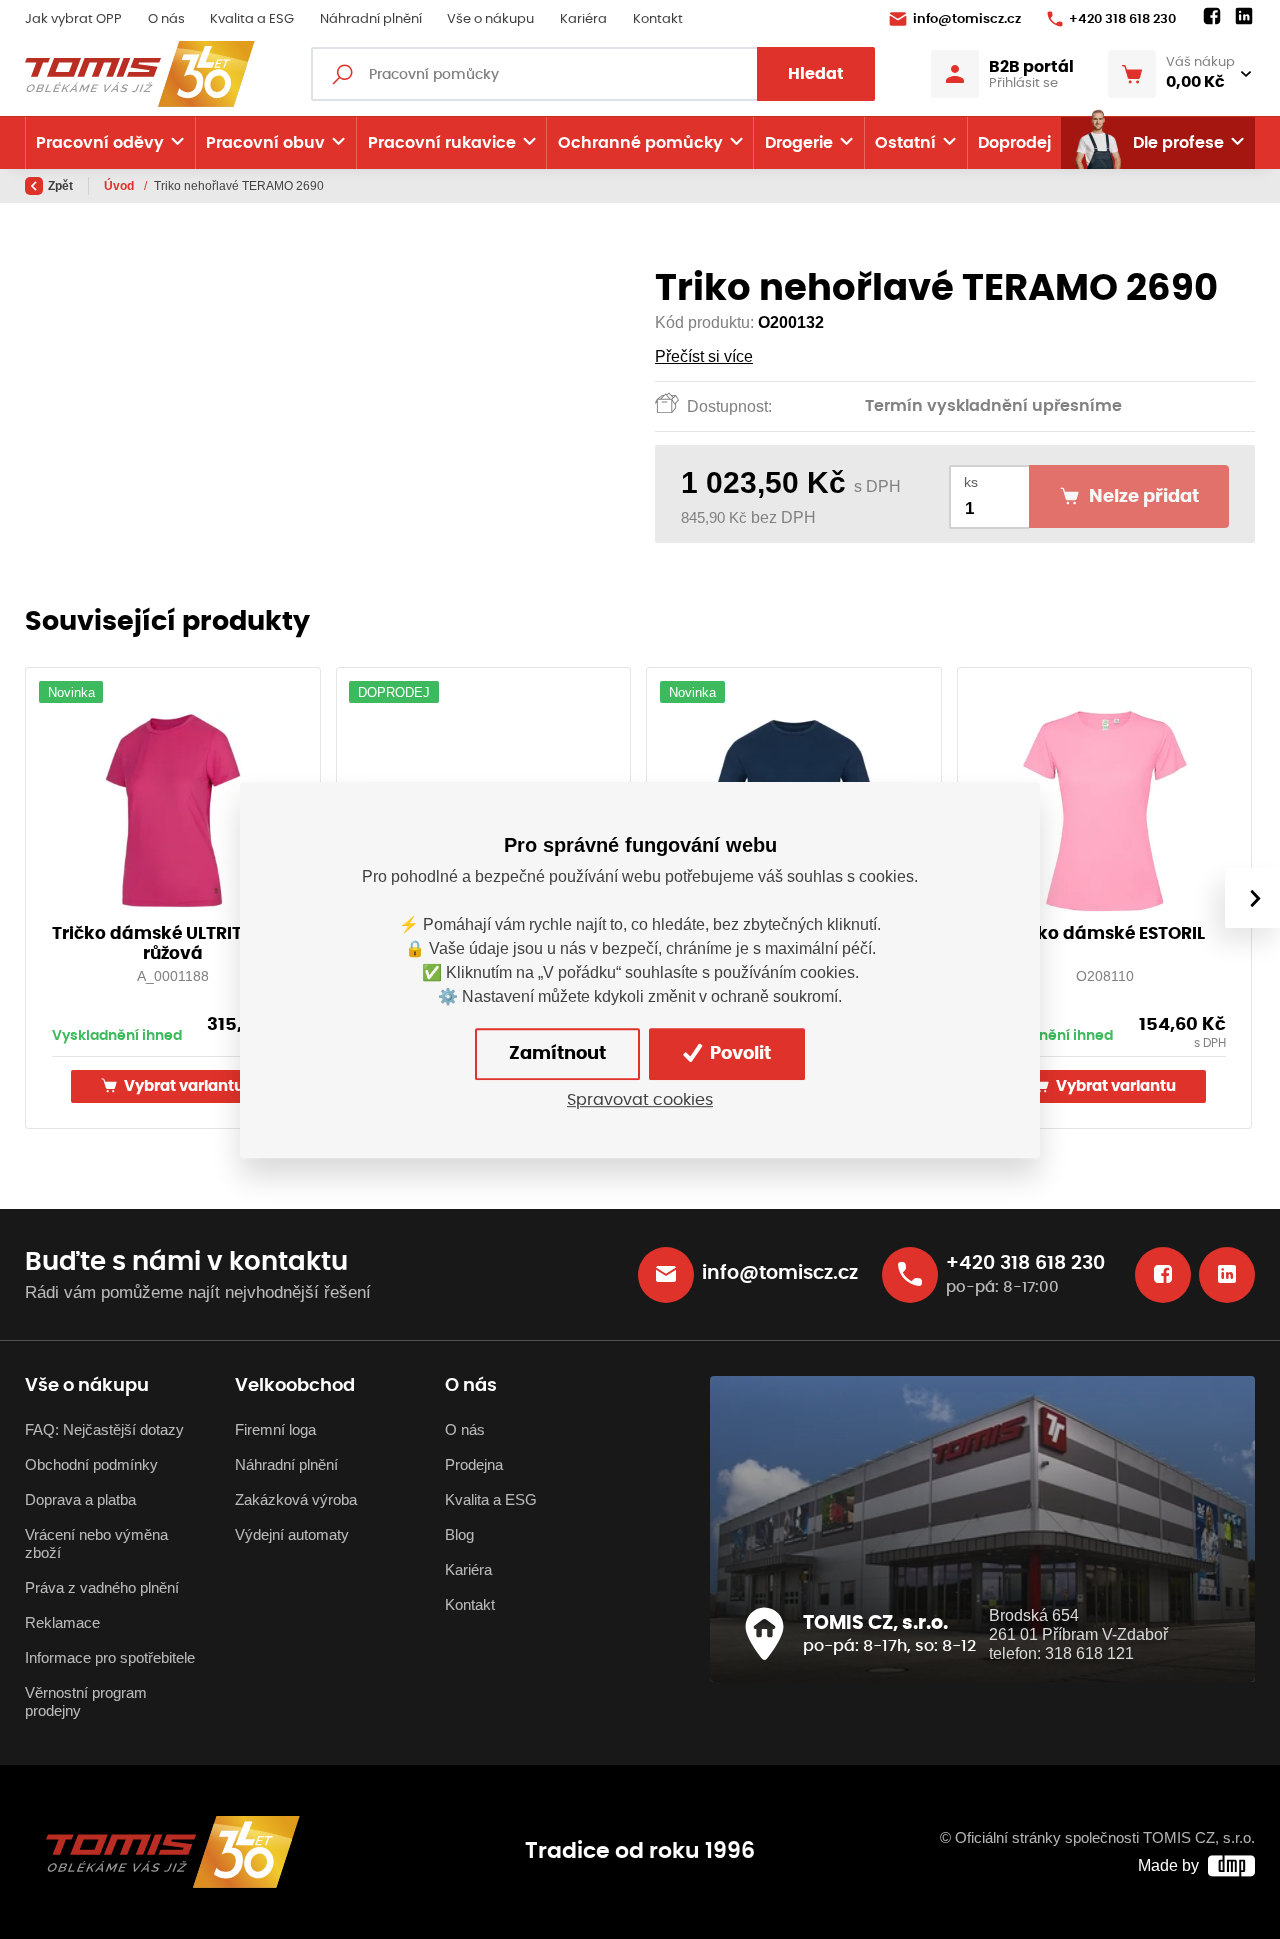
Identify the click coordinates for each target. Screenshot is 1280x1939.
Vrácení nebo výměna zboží (96, 1544)
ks (971, 482)
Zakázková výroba (296, 1500)
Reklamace (62, 1623)
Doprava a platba (80, 1500)
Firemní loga (275, 1430)
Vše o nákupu (490, 19)
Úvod (120, 186)
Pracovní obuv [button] (265, 143)
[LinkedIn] (1244, 17)
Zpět (60, 186)
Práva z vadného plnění (102, 1588)
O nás (166, 19)
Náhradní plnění (371, 19)
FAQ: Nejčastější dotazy (104, 1430)
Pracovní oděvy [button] (100, 143)
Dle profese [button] (1178, 143)
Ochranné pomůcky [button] (640, 143)
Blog (459, 1535)
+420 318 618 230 (1122, 19)
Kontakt (658, 19)
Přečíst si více (704, 356)
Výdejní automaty (292, 1535)
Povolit (738, 1053)
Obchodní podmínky (91, 1465)
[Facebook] (1212, 17)
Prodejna (474, 1465)
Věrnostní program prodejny (86, 1702)
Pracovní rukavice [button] (442, 143)
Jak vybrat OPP (73, 19)
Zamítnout (557, 1053)
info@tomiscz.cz (967, 19)
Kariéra (583, 19)
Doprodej (1014, 143)
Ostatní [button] (905, 143)
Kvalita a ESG (252, 19)
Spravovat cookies (640, 1100)
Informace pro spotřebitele (110, 1658)
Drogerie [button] (799, 143)
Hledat (816, 74)
